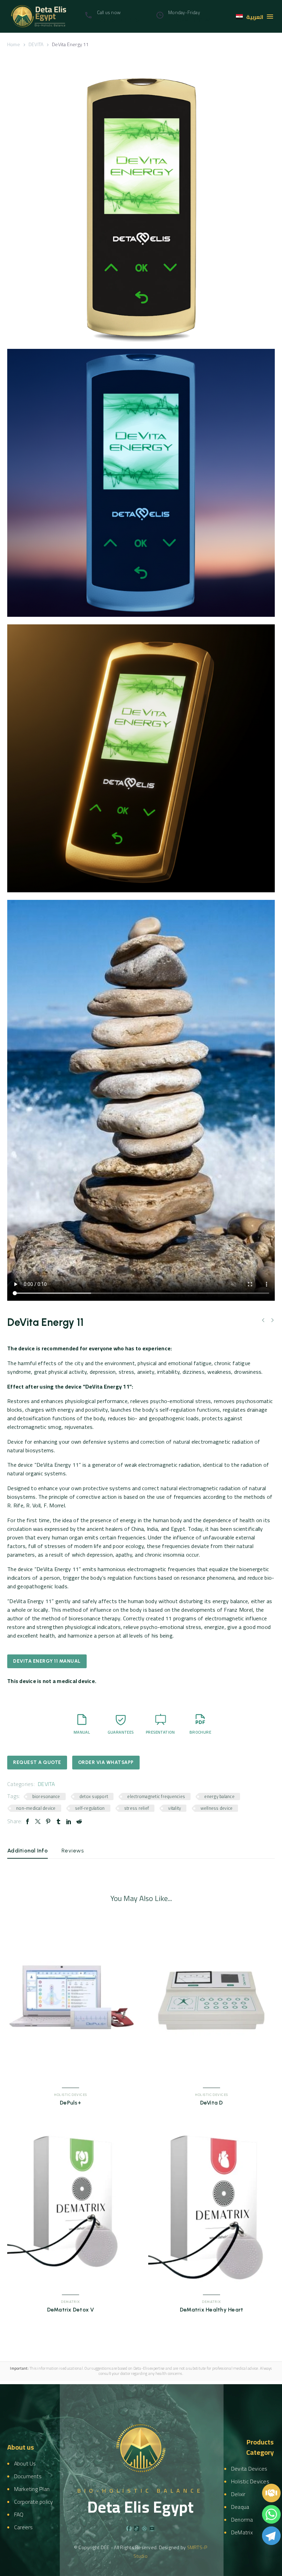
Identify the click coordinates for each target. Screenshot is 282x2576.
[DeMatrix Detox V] (70, 2207)
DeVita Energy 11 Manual (47, 1661)
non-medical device (36, 1808)
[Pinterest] (48, 1821)
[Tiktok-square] (137, 2528)
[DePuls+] (70, 2000)
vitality (175, 1808)
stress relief (137, 1808)
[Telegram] (271, 2536)
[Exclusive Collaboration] (271, 2493)
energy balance (219, 1796)
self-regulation (90, 1808)
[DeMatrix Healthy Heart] (211, 2207)
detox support (94, 1796)
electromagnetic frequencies (156, 1796)
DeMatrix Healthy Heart (212, 2310)
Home (14, 44)
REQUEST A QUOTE (37, 1762)
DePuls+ (70, 2103)
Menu (270, 17)
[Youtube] (152, 2528)
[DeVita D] (211, 2000)
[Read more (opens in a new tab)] (111, 16)
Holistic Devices (70, 2095)
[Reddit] (79, 1821)
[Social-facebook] (129, 2528)
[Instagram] (144, 2528)
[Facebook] (28, 1821)
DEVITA (36, 44)
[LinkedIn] (69, 1821)
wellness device (217, 1808)
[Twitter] (38, 1821)
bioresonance (46, 1796)
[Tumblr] (58, 1821)
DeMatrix (70, 2302)
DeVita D (212, 2103)
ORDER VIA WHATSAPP (106, 1762)
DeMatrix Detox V (71, 2310)
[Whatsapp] (271, 2514)
